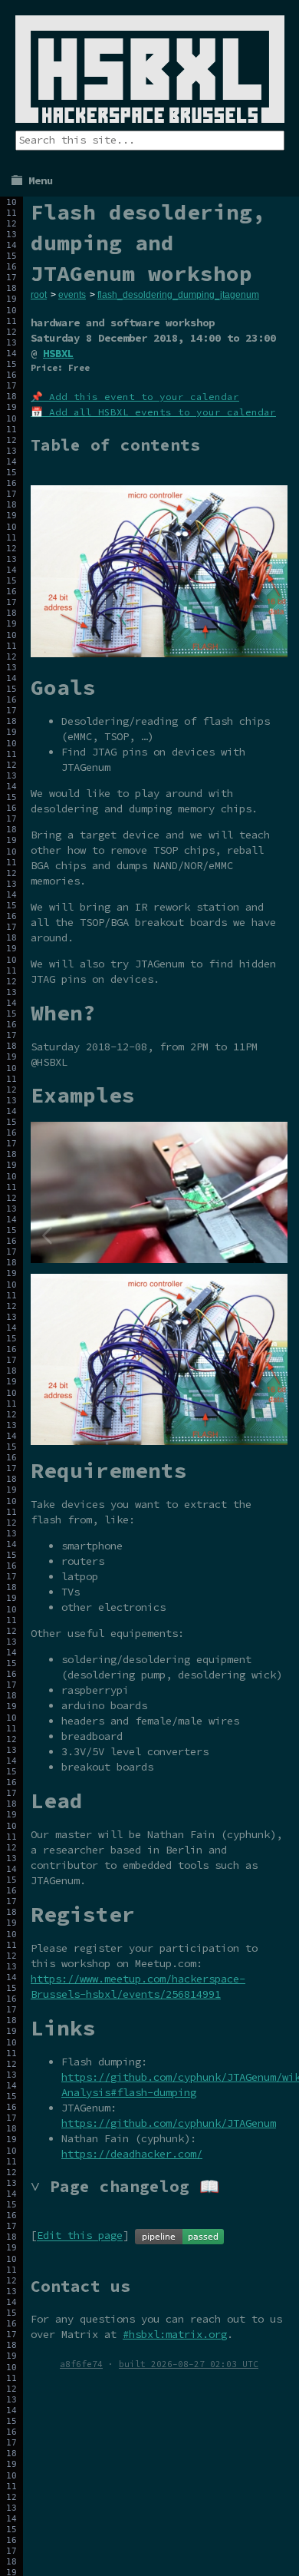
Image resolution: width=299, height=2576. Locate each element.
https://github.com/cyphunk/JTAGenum (169, 2123)
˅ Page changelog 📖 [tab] (125, 2186)
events (72, 295)
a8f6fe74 (81, 2364)
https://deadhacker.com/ (132, 2154)
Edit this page (80, 2236)
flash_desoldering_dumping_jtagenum (178, 295)
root (39, 295)
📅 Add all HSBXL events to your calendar (153, 412)
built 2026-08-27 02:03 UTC (189, 2364)
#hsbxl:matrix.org (175, 2334)
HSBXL (58, 353)
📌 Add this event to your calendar (135, 397)
